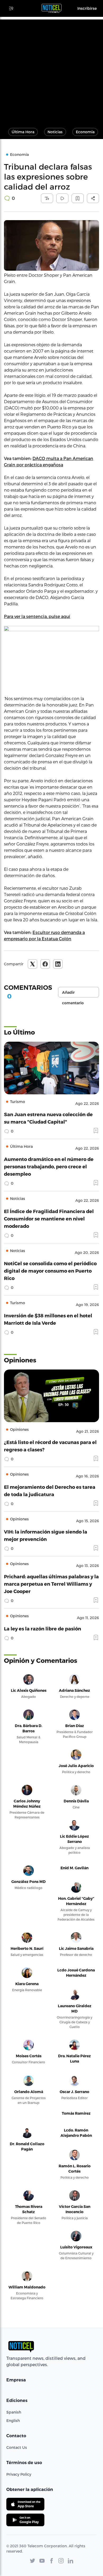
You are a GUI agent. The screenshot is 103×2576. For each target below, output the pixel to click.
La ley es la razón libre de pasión (43, 1628)
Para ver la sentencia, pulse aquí (37, 616)
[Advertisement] (51, 71)
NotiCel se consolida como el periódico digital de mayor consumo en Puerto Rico (50, 1271)
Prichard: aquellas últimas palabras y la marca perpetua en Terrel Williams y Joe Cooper (51, 1584)
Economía (85, 132)
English (13, 2421)
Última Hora (23, 132)
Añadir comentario (73, 994)
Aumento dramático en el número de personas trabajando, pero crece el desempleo (49, 1166)
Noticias (55, 132)
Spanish (14, 2412)
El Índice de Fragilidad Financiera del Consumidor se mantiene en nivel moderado (49, 1218)
